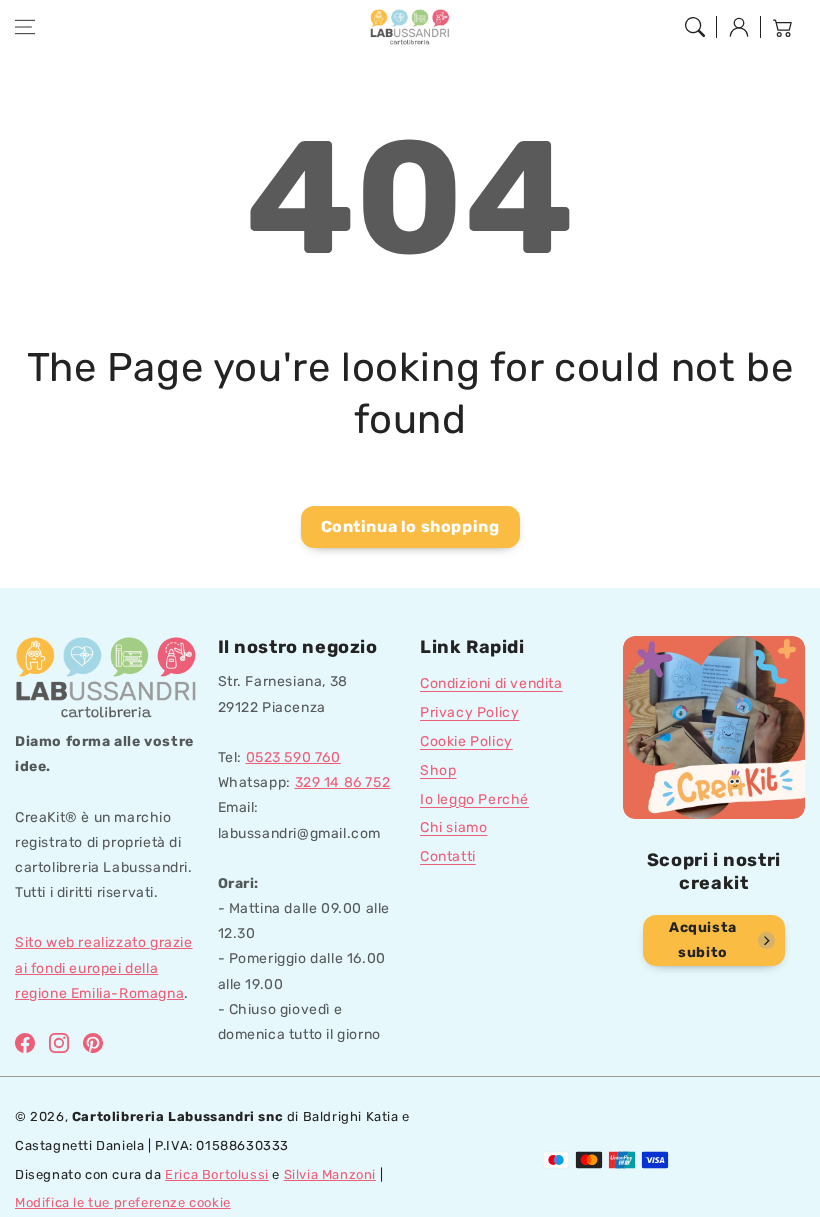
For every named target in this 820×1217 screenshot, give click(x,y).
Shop (438, 770)
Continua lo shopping (410, 526)
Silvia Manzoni (330, 1174)
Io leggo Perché (474, 799)
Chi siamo (453, 827)
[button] (25, 27)
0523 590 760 (293, 757)
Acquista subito (703, 940)
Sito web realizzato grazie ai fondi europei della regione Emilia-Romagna (104, 967)
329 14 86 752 (343, 782)
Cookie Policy (466, 741)
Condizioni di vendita (491, 683)
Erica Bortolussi (217, 1174)
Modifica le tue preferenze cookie (123, 1202)
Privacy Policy (469, 712)
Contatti (448, 856)
